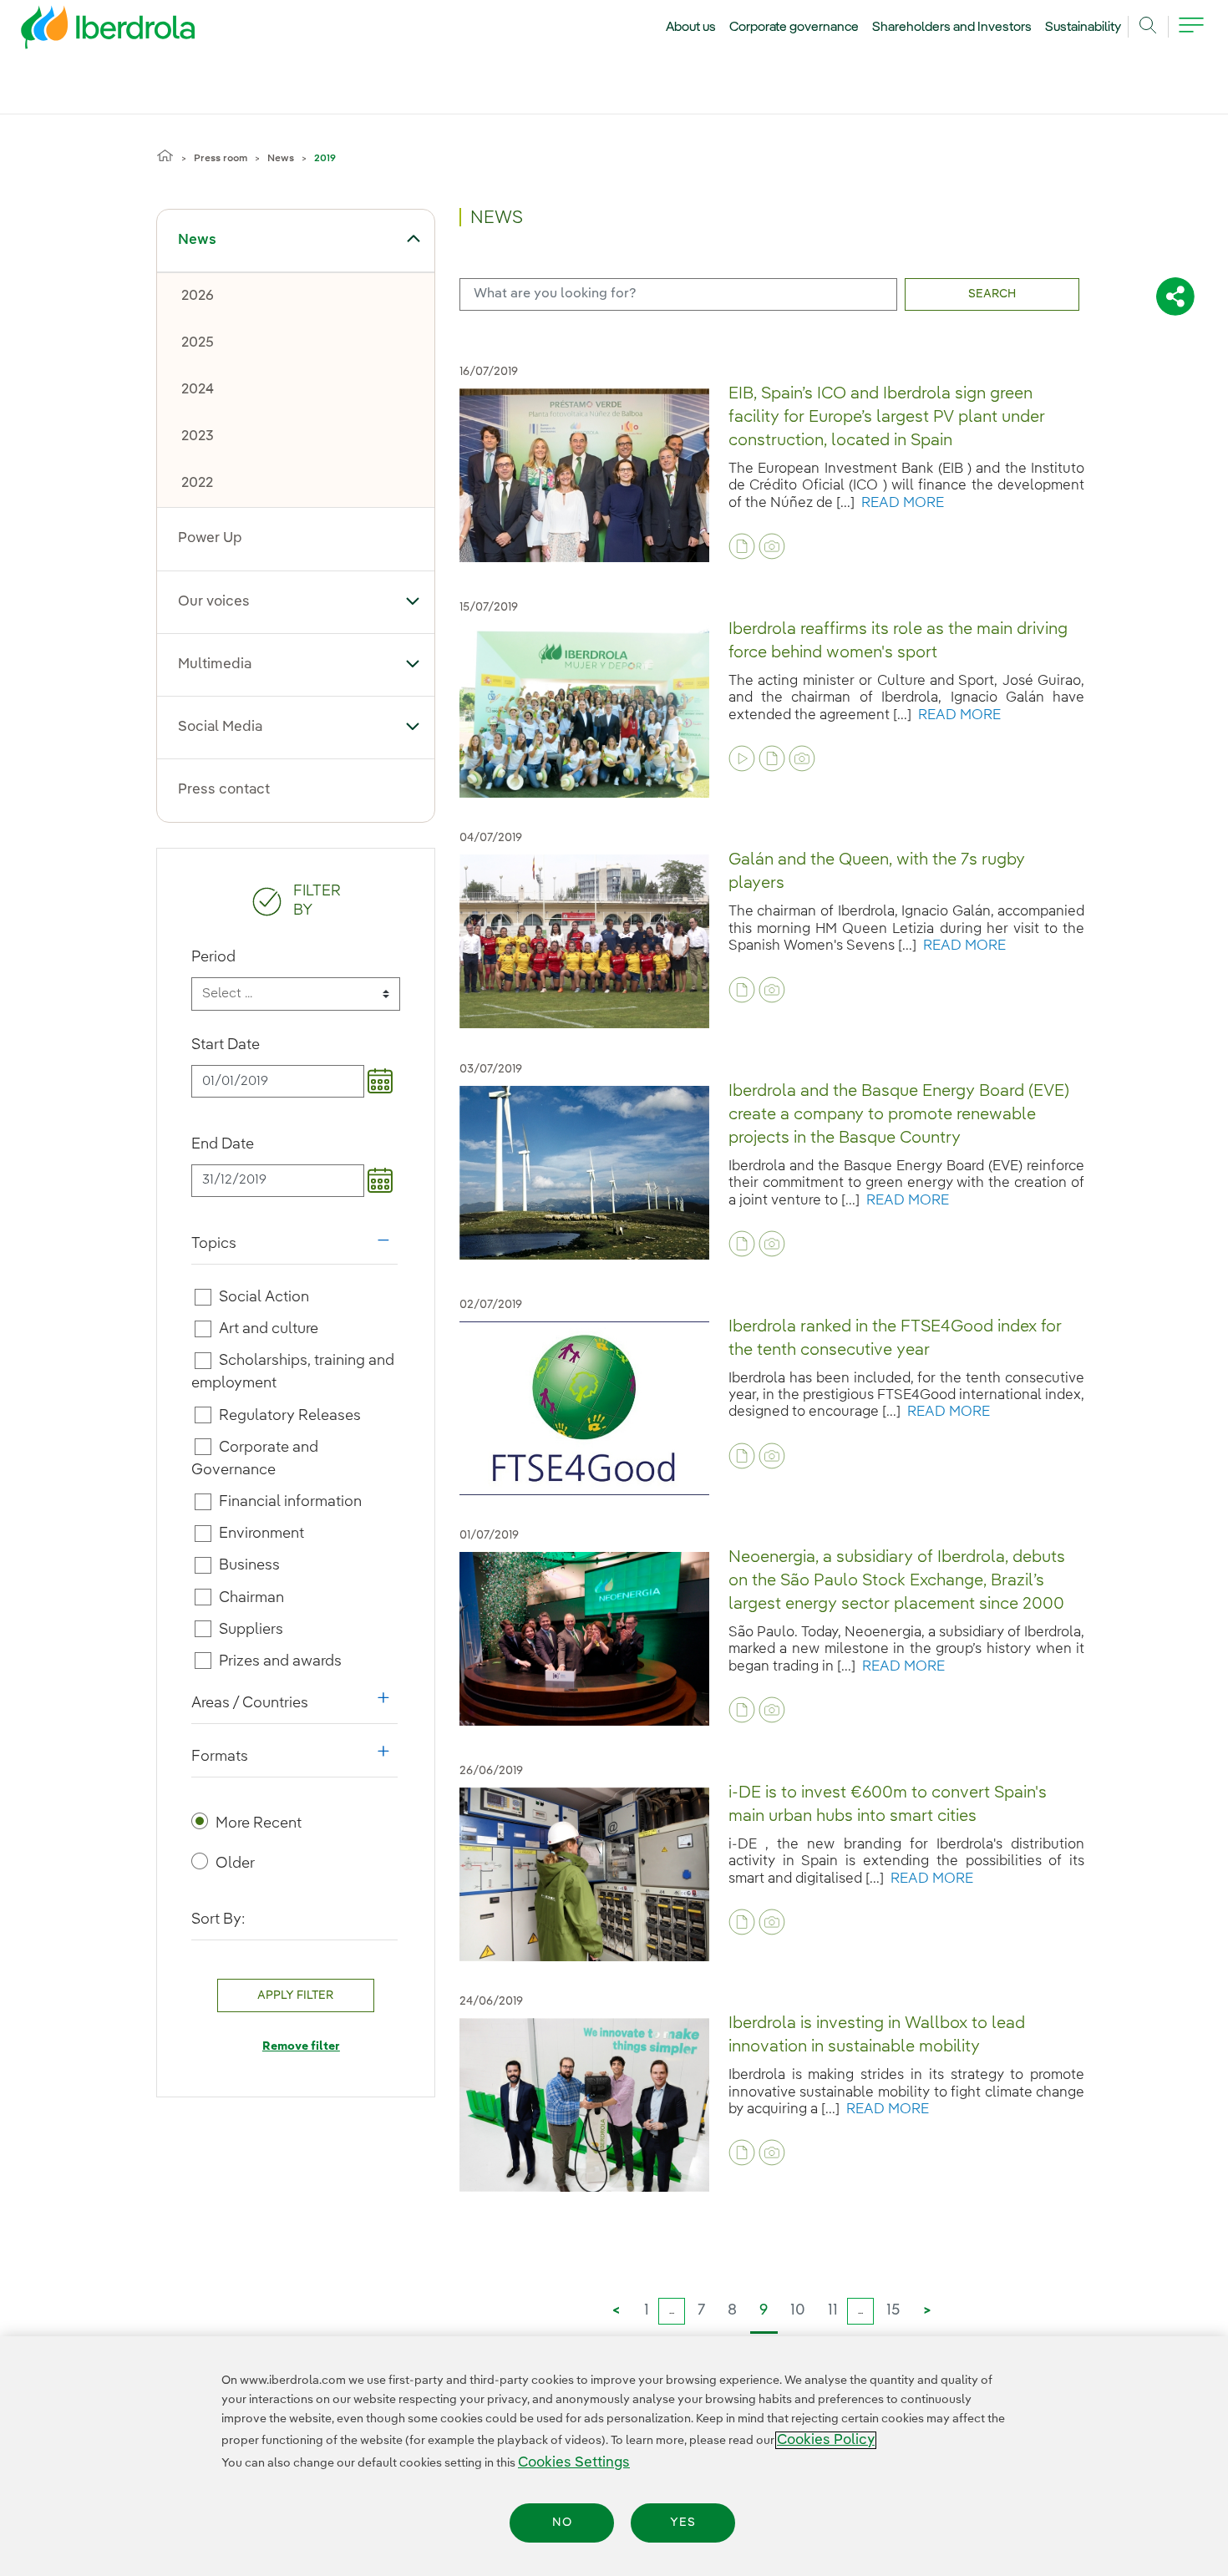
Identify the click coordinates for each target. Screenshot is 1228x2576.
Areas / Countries (295, 1707)
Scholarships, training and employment (293, 1372)
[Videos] (742, 758)
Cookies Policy (826, 2440)
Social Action (264, 1297)
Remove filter (301, 2046)
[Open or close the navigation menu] (1191, 35)
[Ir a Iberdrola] (85, 32)
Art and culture (269, 1329)
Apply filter (295, 1995)
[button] (413, 239)
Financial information (290, 1502)
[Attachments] (742, 546)
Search (992, 294)
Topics (295, 1248)
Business (249, 1565)
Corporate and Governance (255, 1459)
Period (213, 957)
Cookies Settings (574, 2463)
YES (683, 2523)
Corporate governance (794, 28)
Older (235, 1864)
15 (893, 2310)
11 (833, 2310)
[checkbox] (203, 1297)
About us (691, 28)
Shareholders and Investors (952, 28)
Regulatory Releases (290, 1415)
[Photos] (772, 546)
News (281, 159)
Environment (261, 1534)
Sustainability (1083, 28)
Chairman (251, 1597)
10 (798, 2310)
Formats (295, 1761)
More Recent (259, 1823)
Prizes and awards (280, 1661)
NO (562, 2523)
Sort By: (218, 1919)
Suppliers (251, 1630)
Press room (221, 159)
